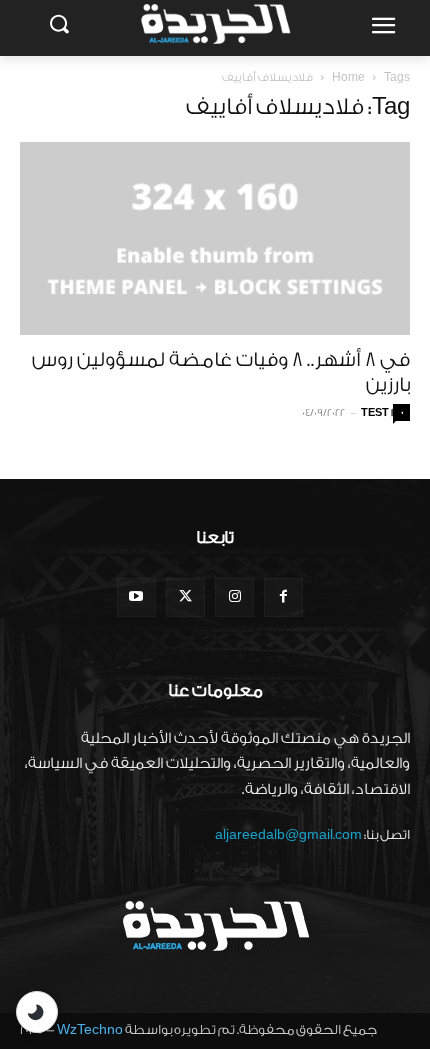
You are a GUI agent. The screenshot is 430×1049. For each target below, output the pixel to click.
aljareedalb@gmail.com (288, 834)
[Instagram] (234, 597)
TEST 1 (377, 413)
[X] (185, 597)
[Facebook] (283, 597)
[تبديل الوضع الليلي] (37, 1012)
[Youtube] (136, 597)
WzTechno (90, 1029)
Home (348, 77)
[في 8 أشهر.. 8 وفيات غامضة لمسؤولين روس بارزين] (215, 238)
